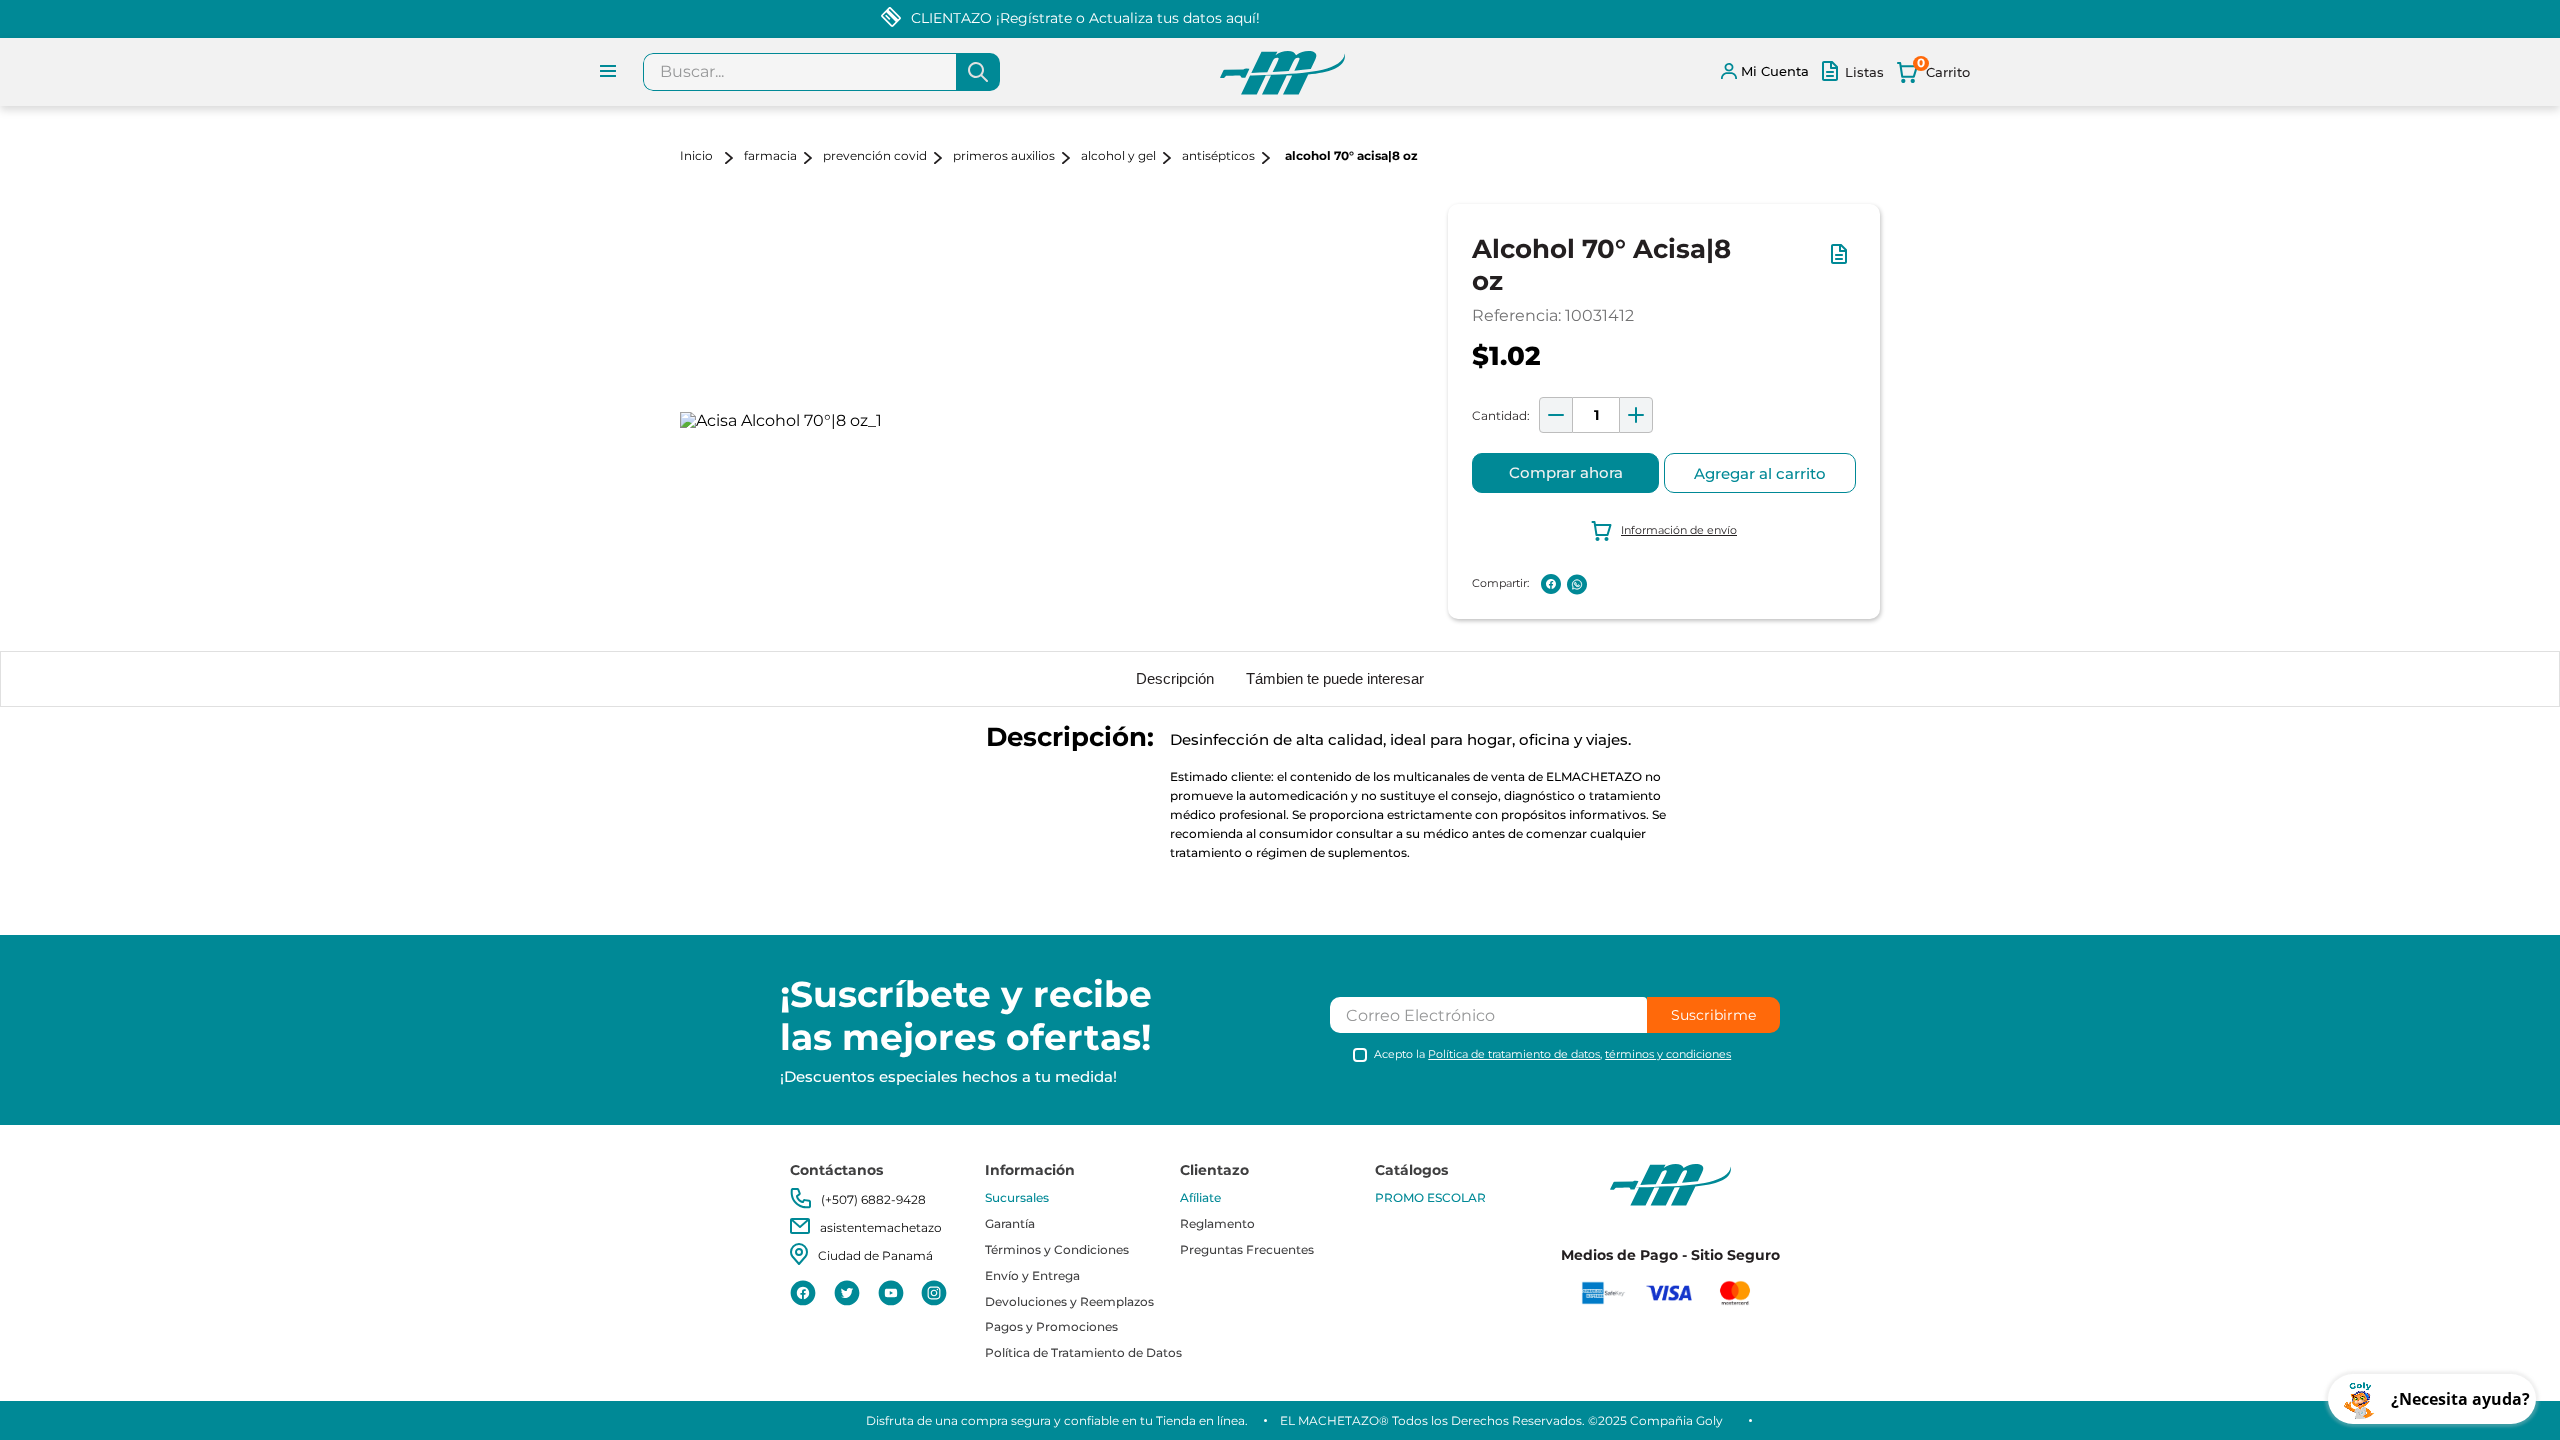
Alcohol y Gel (1118, 155)
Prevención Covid (875, 155)
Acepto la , (1552, 1054)
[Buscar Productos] (978, 72)
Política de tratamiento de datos (1514, 1054)
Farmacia (770, 155)
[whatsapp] (1577, 584)
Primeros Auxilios (1004, 155)
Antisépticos (1218, 155)
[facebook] (1551, 584)
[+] (1636, 415)
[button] (1843, 264)
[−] (1556, 415)
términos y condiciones (1668, 1054)
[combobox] (821, 72)
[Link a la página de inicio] (710, 157)
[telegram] (1603, 584)
